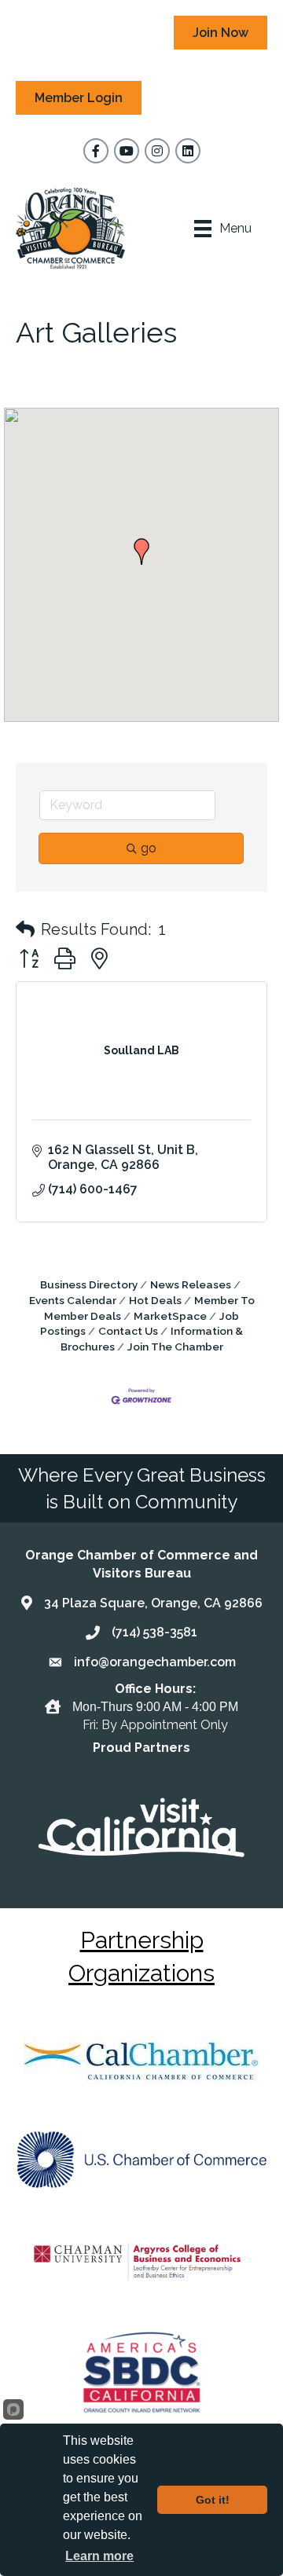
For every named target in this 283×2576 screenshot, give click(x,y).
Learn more (99, 2556)
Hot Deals (155, 1300)
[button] (141, 551)
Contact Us (128, 1331)
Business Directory (89, 1284)
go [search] (149, 848)
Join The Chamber (175, 1347)
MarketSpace (170, 1316)
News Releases (191, 1284)
